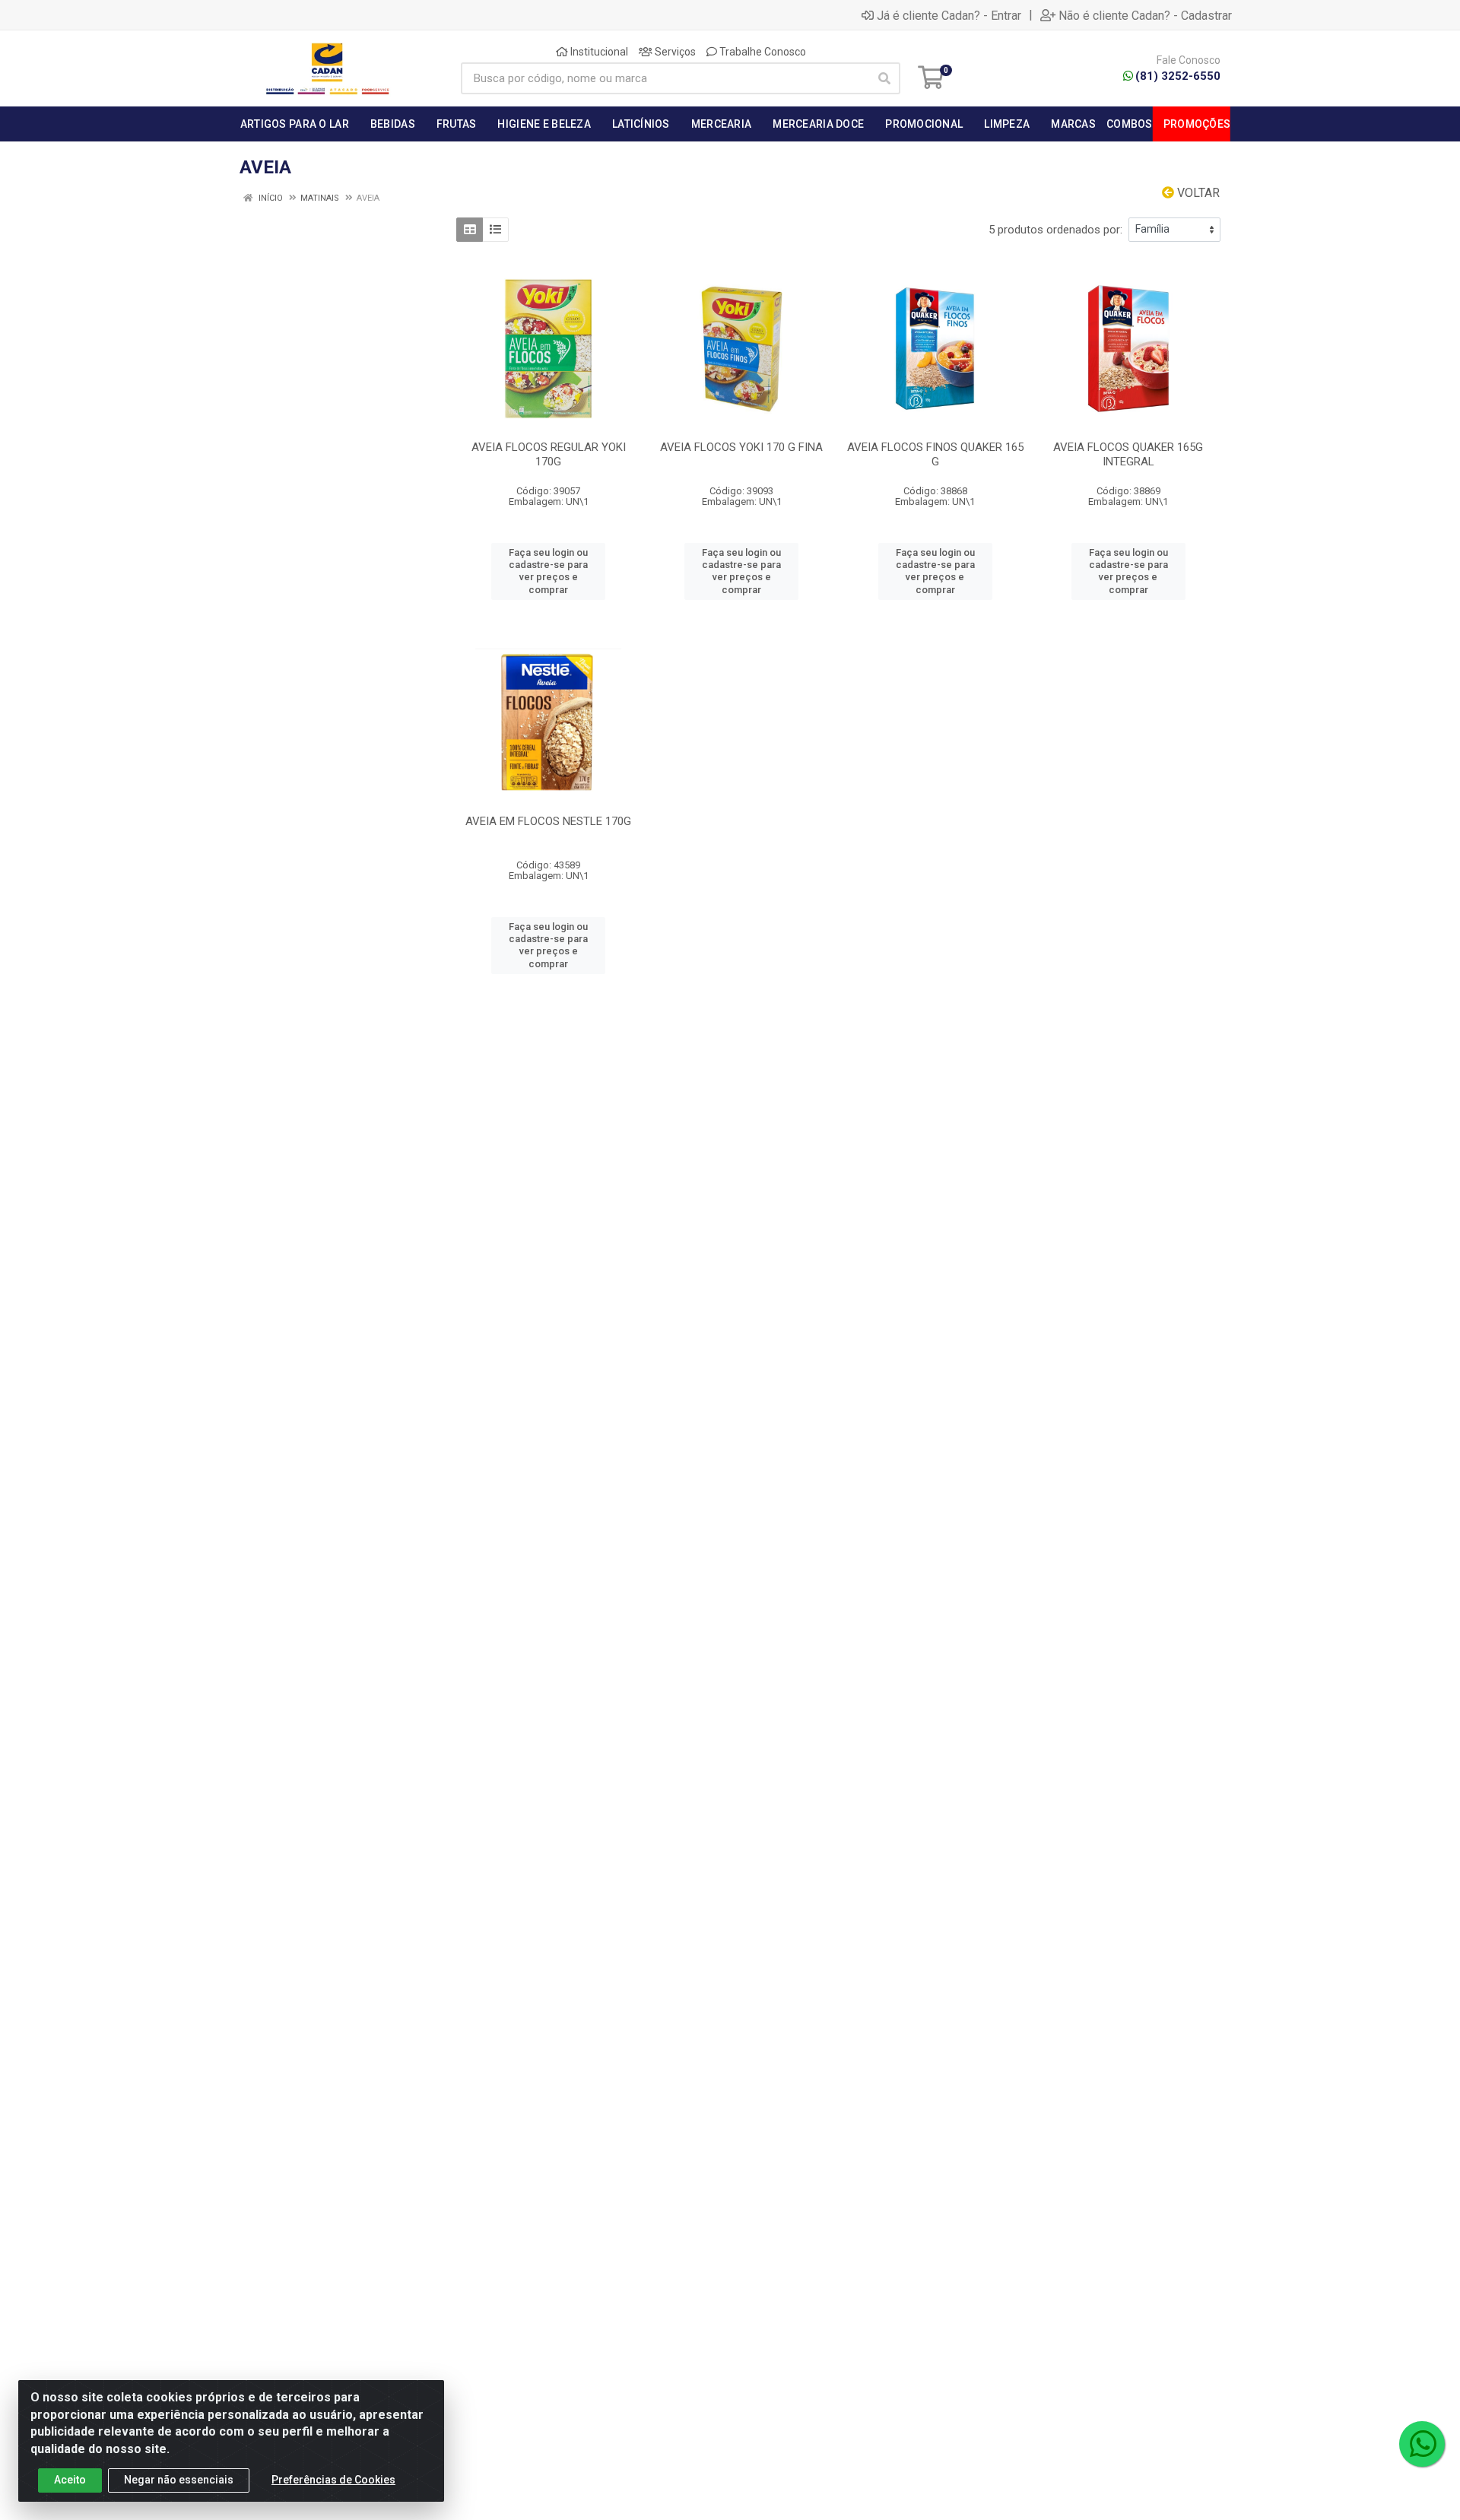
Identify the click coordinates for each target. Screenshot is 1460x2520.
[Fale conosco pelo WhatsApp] (1422, 2444)
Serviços (674, 52)
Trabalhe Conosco (762, 52)
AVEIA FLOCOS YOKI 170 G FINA (741, 447)
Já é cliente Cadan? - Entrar (949, 15)
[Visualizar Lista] (495, 230)
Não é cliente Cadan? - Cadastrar (1145, 15)
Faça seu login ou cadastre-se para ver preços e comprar (548, 571)
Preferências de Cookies (333, 2480)
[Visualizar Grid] (470, 230)
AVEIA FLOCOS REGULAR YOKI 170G (549, 454)
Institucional (598, 52)
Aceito (70, 2480)
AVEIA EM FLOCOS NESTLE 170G (548, 821)
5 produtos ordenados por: (1055, 230)
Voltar (1197, 193)
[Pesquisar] (884, 78)
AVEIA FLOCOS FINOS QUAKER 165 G (935, 454)
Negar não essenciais (179, 2480)
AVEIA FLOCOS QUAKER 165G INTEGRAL (1128, 454)
